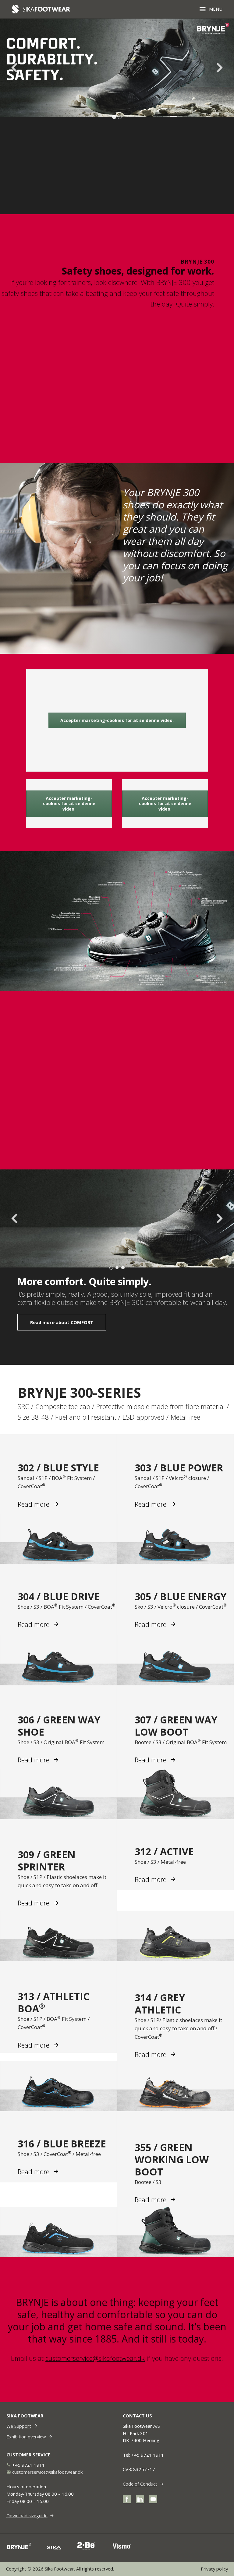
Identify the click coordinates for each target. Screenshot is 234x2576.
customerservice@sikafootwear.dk (95, 2358)
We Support (19, 2426)
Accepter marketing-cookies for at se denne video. (117, 720)
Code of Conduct (140, 2484)
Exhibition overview (26, 2437)
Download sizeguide (27, 2515)
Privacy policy (214, 2569)
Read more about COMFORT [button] (62, 1322)
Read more (34, 1504)
